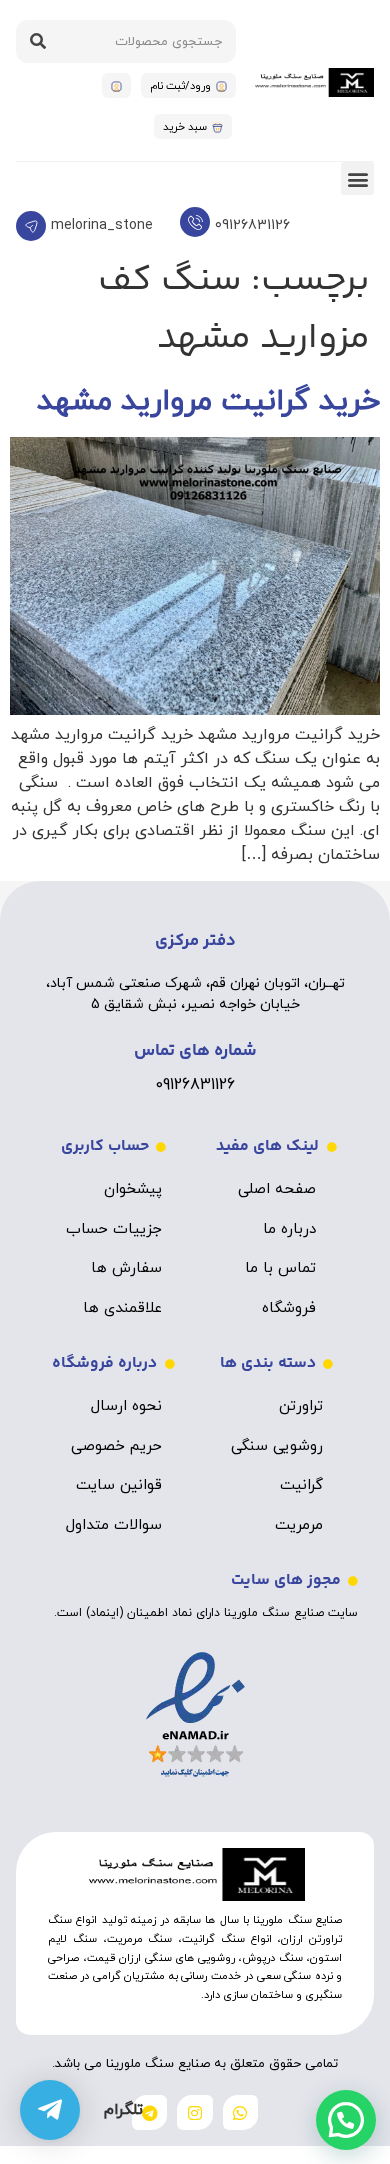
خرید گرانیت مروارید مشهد (208, 401)
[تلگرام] (50, 2110)
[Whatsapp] (240, 2112)
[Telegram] (149, 2112)
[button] (357, 178)
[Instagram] (194, 2112)
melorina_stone (102, 225)
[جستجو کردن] (37, 41)
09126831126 (252, 225)
